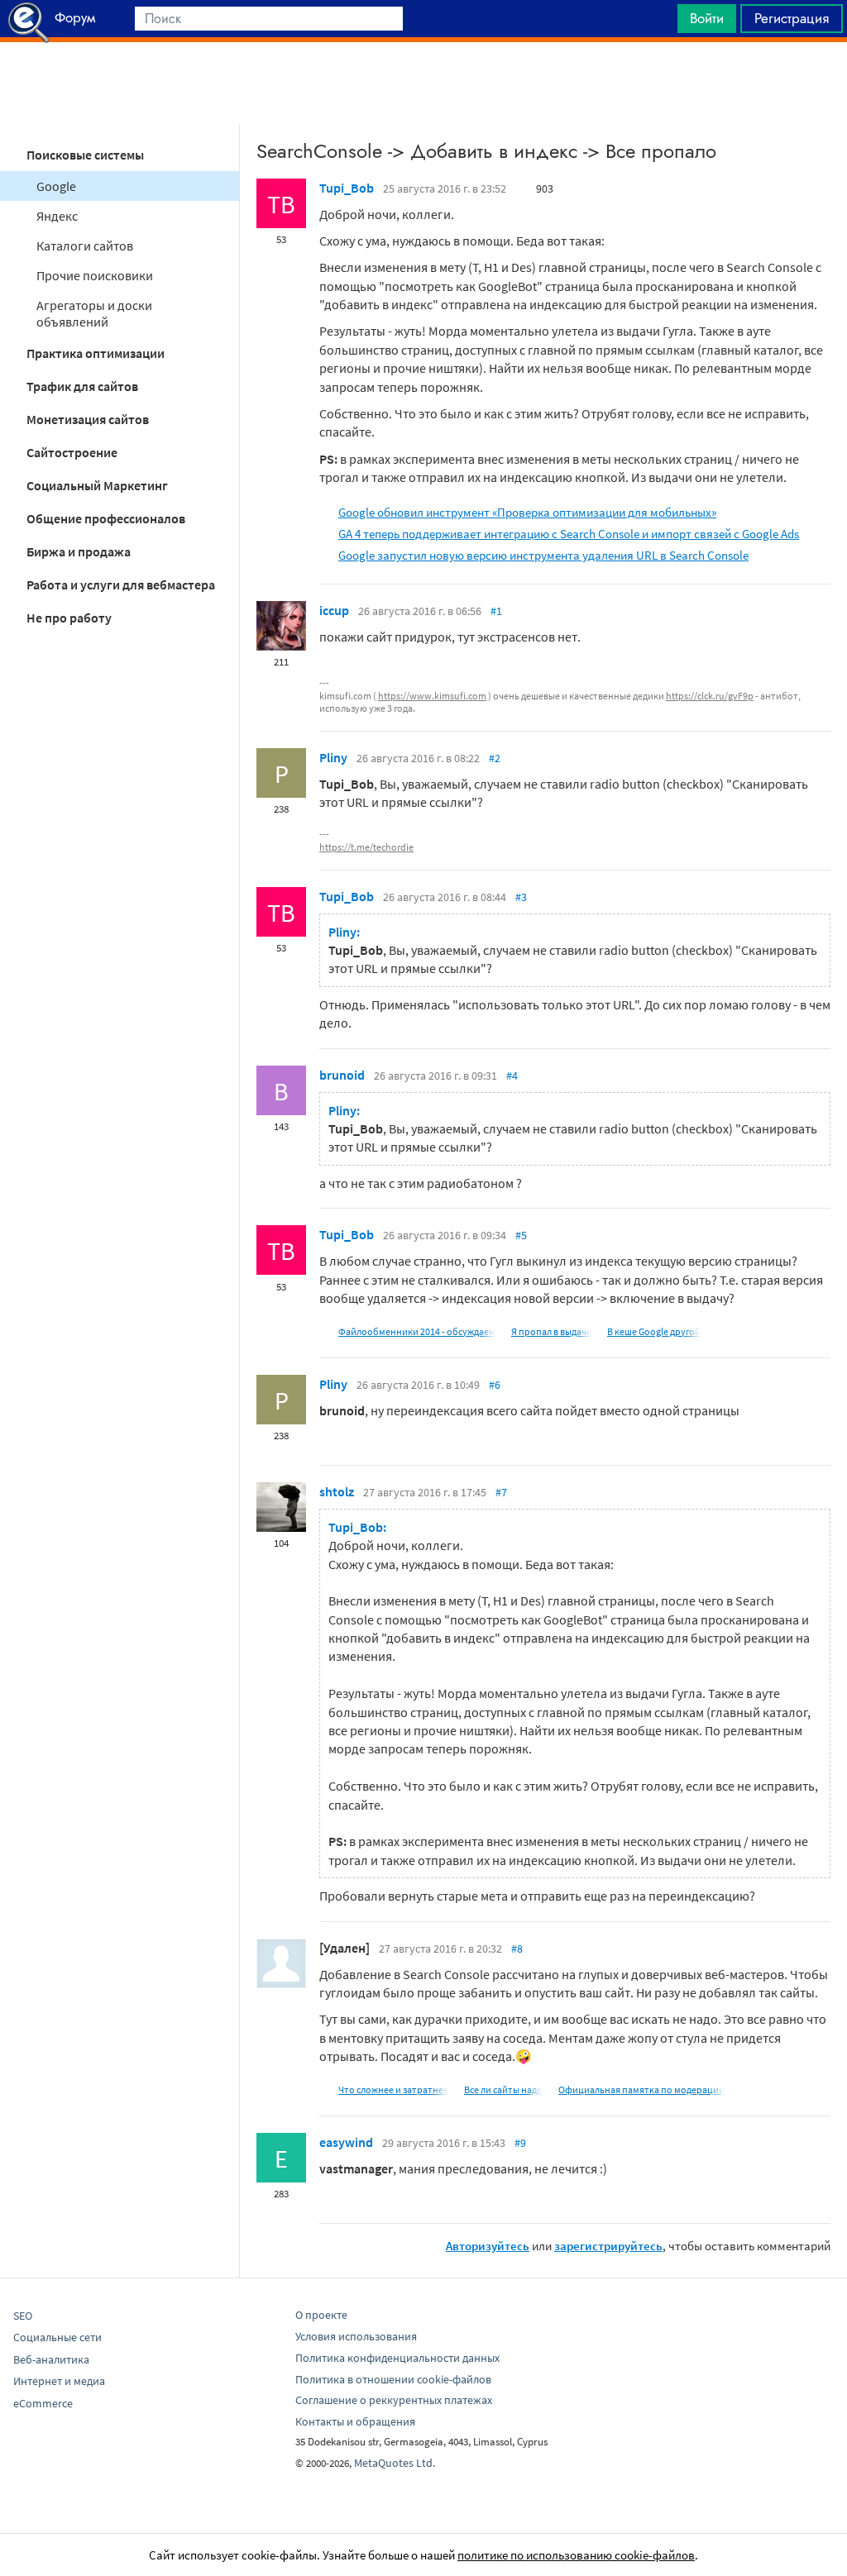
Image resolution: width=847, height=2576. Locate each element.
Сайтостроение (72, 452)
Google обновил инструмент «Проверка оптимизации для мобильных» (527, 512)
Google (56, 186)
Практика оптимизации (96, 353)
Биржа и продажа (79, 551)
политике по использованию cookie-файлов (576, 2555)
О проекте (321, 2315)
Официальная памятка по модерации (641, 2089)
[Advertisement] (423, 83)
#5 (521, 1235)
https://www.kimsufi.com (432, 696)
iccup (334, 610)
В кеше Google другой (654, 1331)
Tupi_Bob (347, 188)
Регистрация (792, 18)
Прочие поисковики (95, 275)
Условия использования (356, 2336)
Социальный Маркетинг (97, 485)
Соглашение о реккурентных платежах (394, 2400)
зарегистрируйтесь (608, 2246)
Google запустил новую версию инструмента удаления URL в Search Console (543, 555)
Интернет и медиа (59, 2381)
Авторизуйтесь (488, 2246)
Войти (707, 18)
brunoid (342, 1075)
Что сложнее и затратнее (393, 2089)
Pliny (333, 757)
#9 (520, 2143)
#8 (517, 1949)
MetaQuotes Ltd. (395, 2463)
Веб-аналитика (51, 2359)
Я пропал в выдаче (551, 1331)
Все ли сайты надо (503, 2089)
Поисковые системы (85, 155)
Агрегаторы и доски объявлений (94, 313)
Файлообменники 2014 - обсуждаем (417, 1331)
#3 (521, 897)
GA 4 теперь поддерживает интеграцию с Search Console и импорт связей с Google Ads (569, 534)
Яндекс (57, 216)
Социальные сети (57, 2337)
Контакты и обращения (355, 2421)
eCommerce (43, 2403)
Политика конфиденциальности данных (397, 2358)
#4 (512, 1076)
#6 (495, 1385)
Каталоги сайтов (85, 246)
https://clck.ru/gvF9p (710, 696)
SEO (23, 2316)
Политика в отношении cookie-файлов (393, 2379)
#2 (495, 758)
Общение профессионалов (106, 518)
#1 (496, 611)
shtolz (337, 1491)
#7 (501, 1492)
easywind (346, 2142)
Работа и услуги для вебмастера (121, 584)
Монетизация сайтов (88, 419)
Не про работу (69, 618)
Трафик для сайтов (82, 386)
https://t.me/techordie (366, 847)
